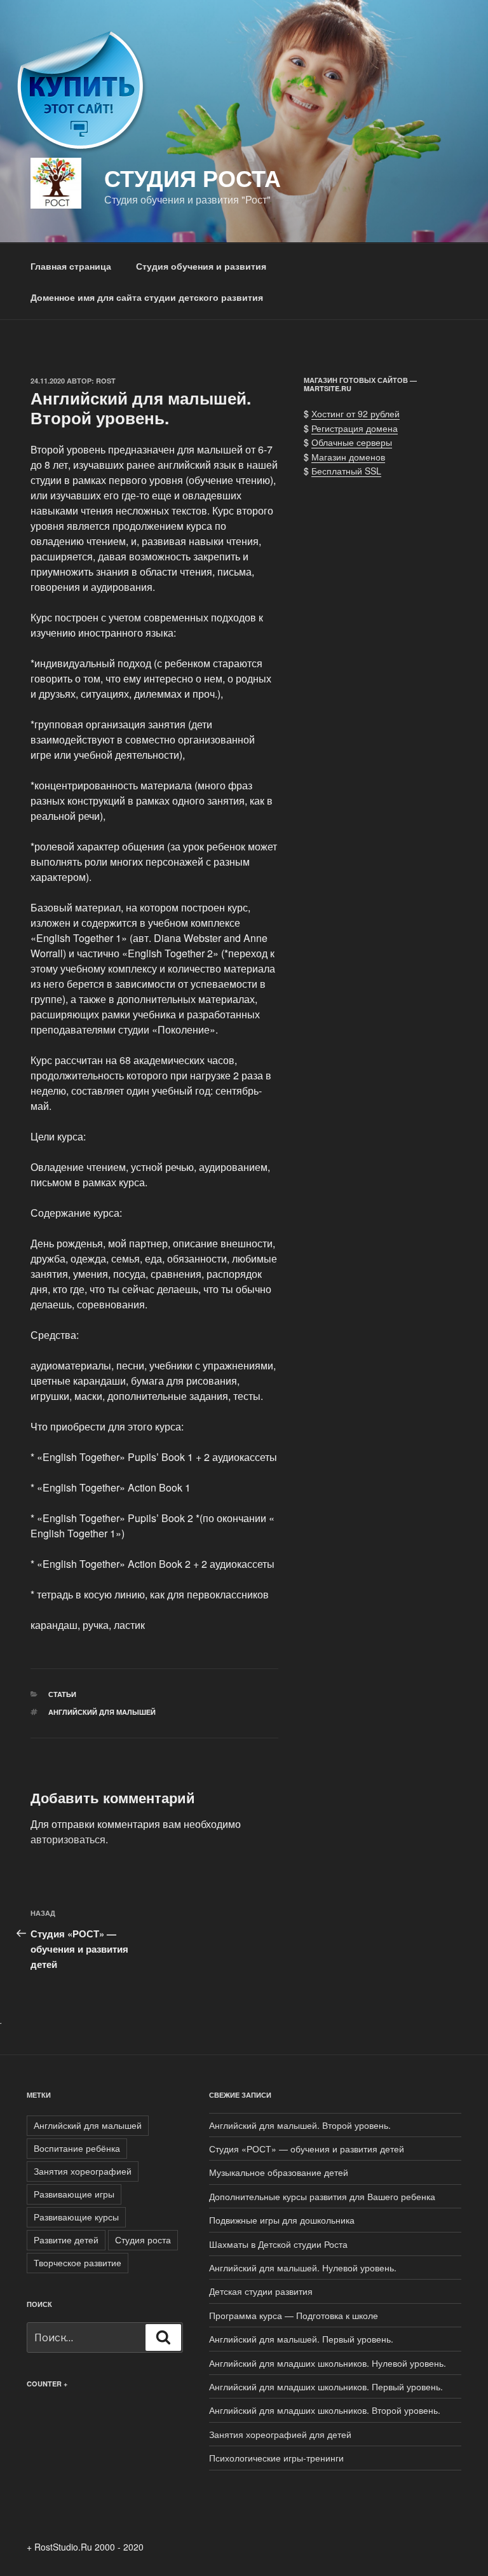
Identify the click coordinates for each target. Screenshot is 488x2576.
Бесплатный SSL (346, 471)
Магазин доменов (348, 457)
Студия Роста (193, 177)
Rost (106, 381)
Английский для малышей (102, 1712)
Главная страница (71, 266)
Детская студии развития (261, 2291)
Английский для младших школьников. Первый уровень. (326, 2386)
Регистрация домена (355, 428)
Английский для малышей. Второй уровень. (300, 2125)
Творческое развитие (78, 2262)
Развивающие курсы (76, 2217)
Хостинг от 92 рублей (356, 413)
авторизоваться (68, 1839)
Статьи (62, 1694)
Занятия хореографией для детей (280, 2434)
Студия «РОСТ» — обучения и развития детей (307, 2149)
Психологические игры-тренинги (276, 2458)
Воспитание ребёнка (77, 2148)
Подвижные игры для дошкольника (282, 2220)
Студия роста (143, 2240)
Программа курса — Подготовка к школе (294, 2315)
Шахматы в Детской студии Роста (278, 2244)
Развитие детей (66, 2240)
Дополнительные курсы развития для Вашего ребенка (322, 2196)
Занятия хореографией (83, 2171)
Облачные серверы (352, 442)
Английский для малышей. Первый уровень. (301, 2339)
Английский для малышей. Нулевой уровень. (303, 2268)
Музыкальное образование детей (279, 2172)
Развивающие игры (74, 2194)
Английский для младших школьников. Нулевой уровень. (328, 2363)
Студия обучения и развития (201, 266)
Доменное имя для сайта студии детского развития (147, 297)
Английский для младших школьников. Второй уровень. (325, 2410)
